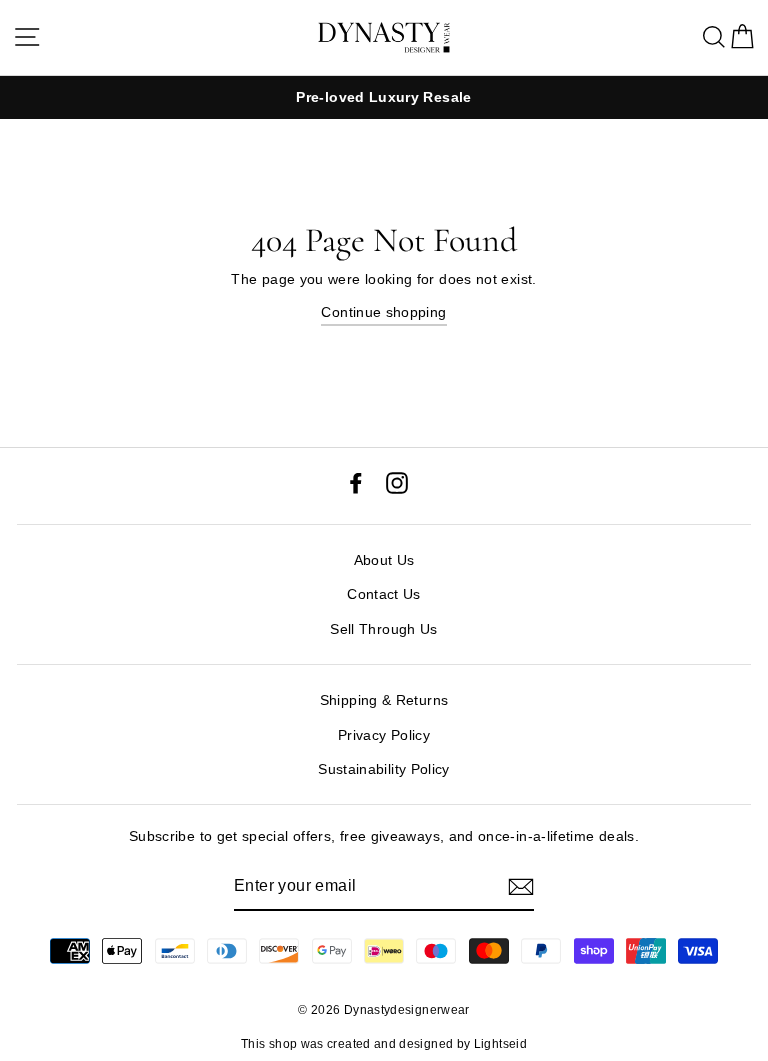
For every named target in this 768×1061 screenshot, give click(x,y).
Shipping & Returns (384, 700)
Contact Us (384, 594)
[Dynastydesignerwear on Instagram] (397, 481)
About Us (384, 560)
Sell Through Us (383, 629)
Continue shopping (383, 312)
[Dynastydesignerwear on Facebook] (356, 481)
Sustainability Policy (384, 769)
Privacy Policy (384, 735)
